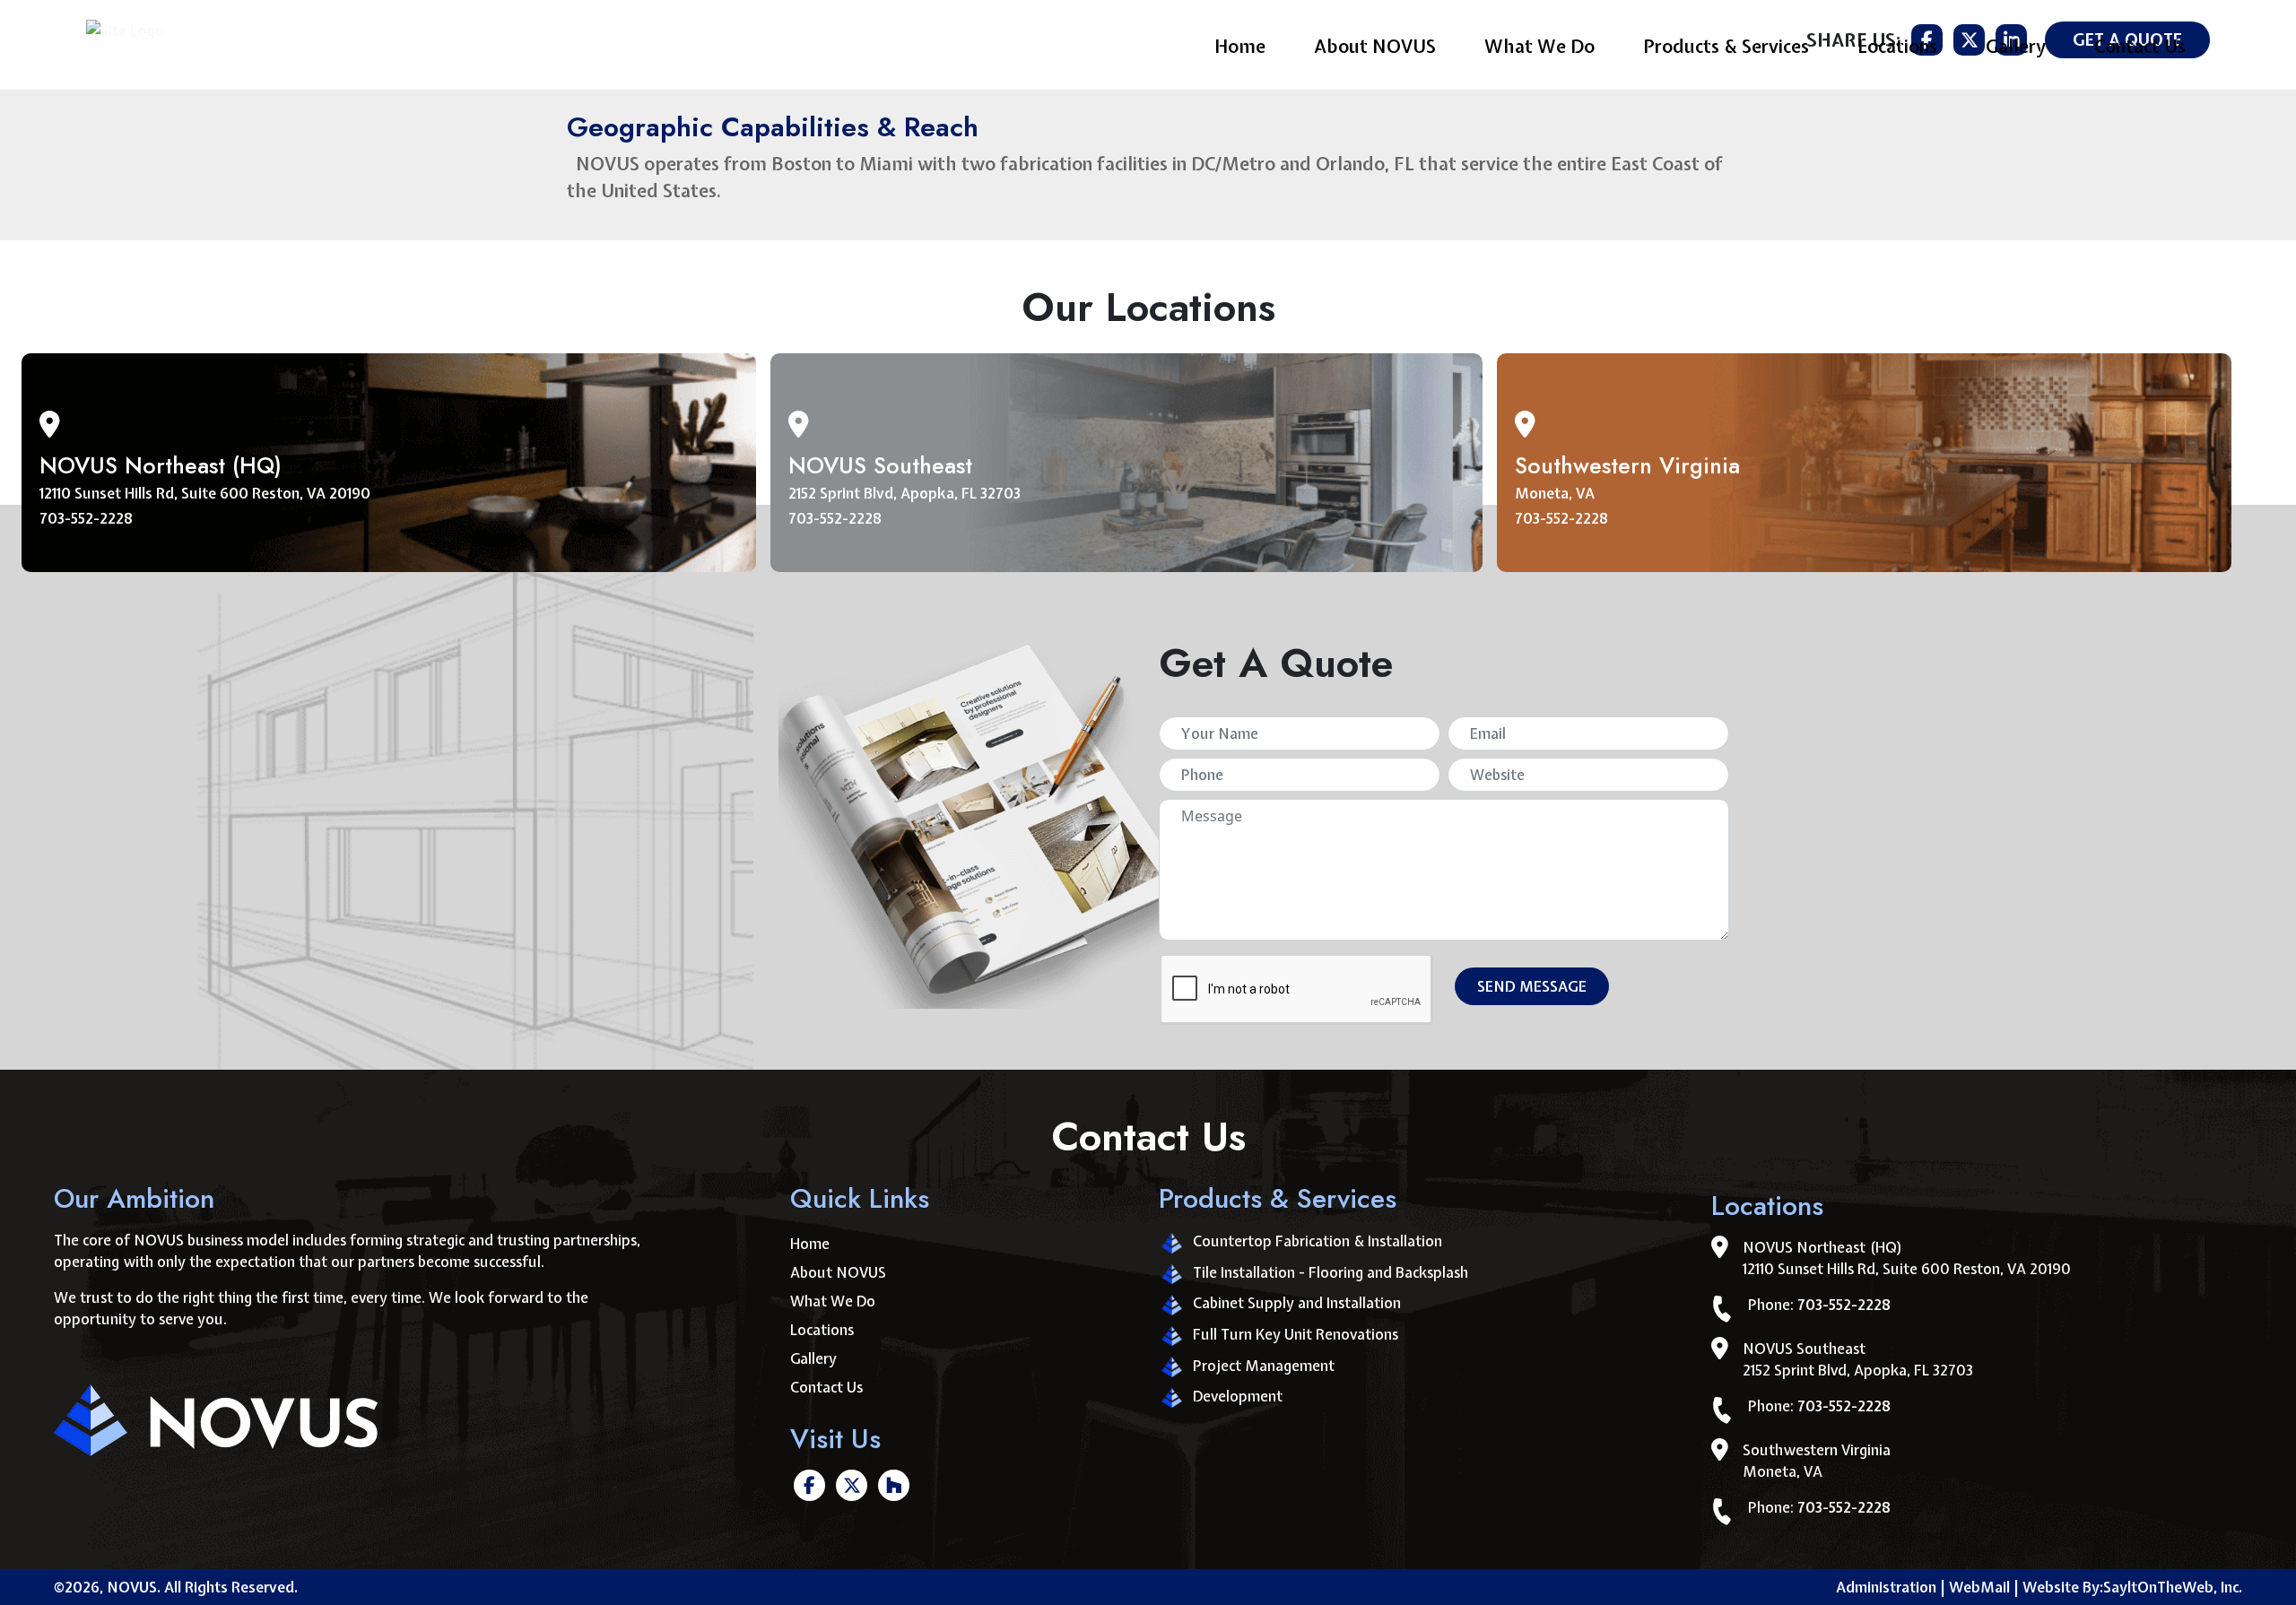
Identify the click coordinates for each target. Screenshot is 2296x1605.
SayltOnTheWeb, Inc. (2173, 1587)
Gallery (2016, 46)
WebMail (1984, 1587)
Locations (1897, 46)
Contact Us (2140, 46)
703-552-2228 (86, 518)
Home (1240, 46)
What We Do (1539, 46)
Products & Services (1726, 46)
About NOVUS (1375, 46)
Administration (1886, 1587)
